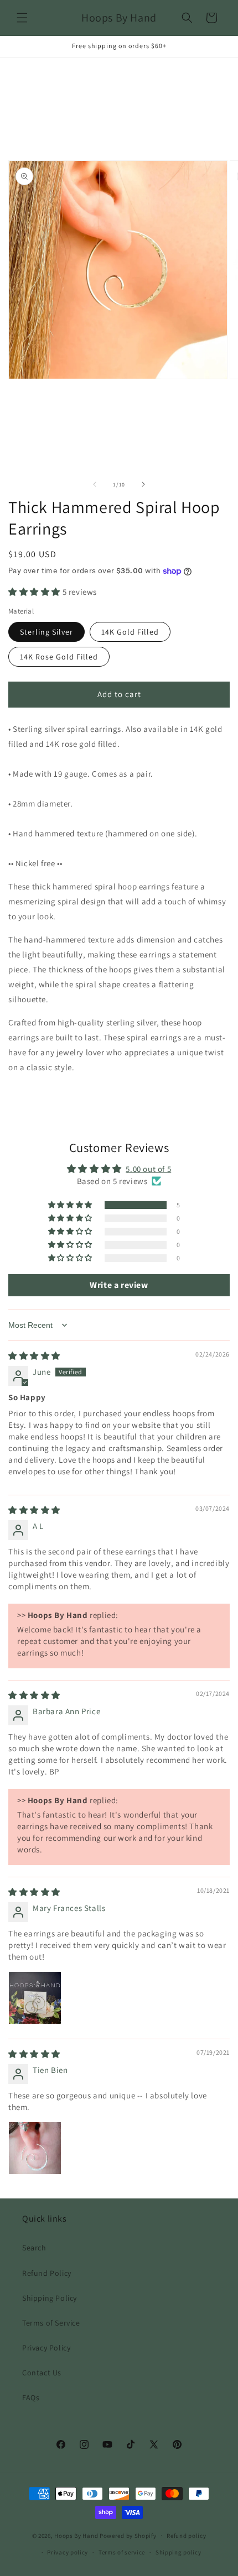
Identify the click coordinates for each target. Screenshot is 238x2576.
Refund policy (186, 2536)
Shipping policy (178, 2552)
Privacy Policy (46, 2348)
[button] (22, 18)
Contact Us (42, 2373)
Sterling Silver (46, 632)
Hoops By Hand (76, 2535)
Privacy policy (68, 2552)
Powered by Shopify (128, 2535)
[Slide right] (143, 484)
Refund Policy (47, 2273)
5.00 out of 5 (148, 1169)
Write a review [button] (119, 1285)
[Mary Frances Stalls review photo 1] (35, 1998)
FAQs (31, 2397)
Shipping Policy (50, 2298)
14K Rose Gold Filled (59, 657)
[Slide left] (95, 484)
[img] (34, 1356)
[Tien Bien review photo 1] (35, 2148)
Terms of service (122, 2552)
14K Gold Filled (130, 632)
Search (34, 2248)
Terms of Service (51, 2323)
